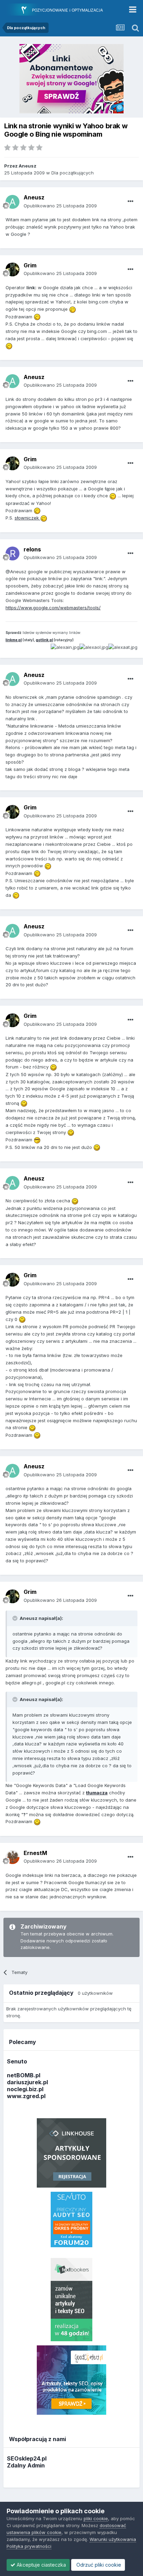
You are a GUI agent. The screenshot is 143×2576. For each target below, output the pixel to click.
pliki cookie (96, 2518)
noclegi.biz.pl (25, 2089)
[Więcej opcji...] (131, 201)
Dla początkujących (73, 173)
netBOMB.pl (24, 2075)
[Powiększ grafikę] (73, 309)
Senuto (17, 2061)
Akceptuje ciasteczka (41, 2565)
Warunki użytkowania (113, 2539)
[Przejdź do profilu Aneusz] (12, 202)
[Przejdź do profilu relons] (12, 553)
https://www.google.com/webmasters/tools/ (53, 608)
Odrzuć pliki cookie (98, 2565)
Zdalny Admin (26, 2465)
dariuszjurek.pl (27, 2082)
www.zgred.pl (26, 2096)
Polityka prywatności (29, 2546)
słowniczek (27, 518)
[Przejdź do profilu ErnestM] (12, 1857)
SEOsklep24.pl (27, 2458)
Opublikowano (60, 206)
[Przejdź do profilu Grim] (12, 269)
